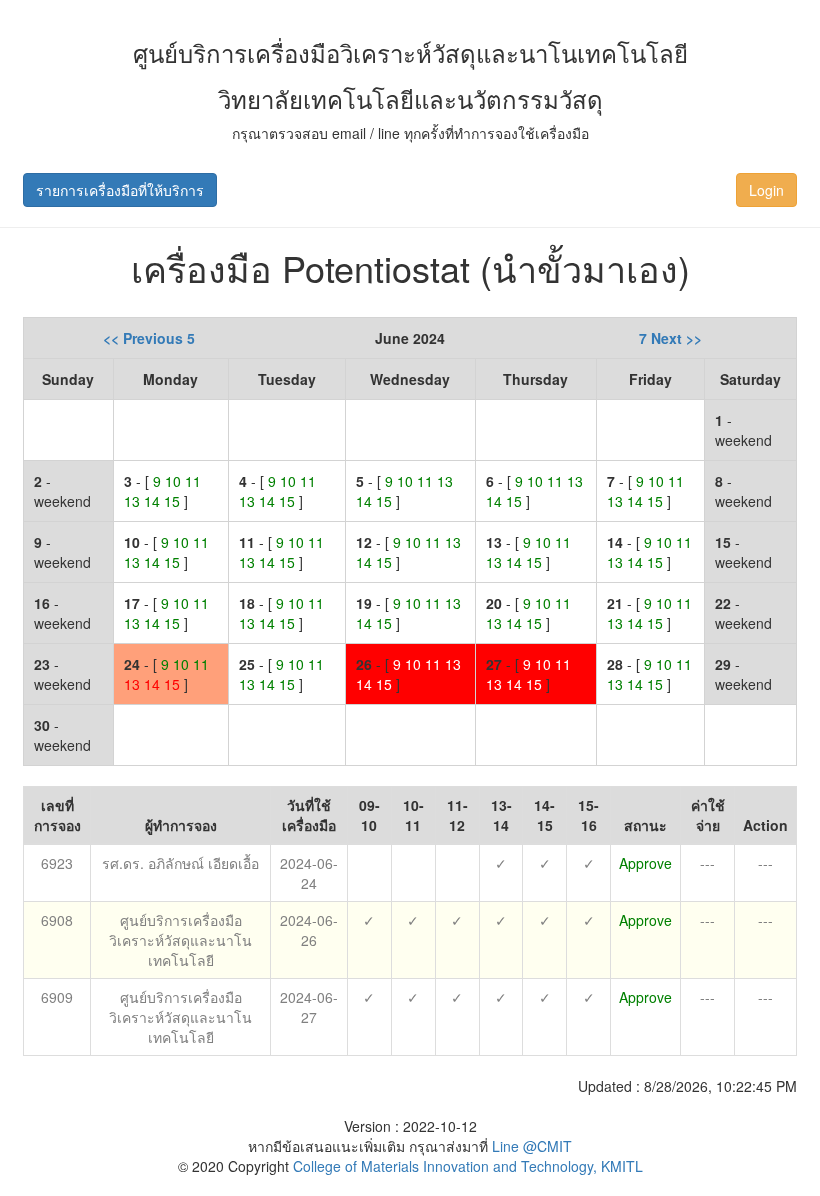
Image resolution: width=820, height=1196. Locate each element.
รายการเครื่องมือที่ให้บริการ (120, 190)
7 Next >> (670, 338)
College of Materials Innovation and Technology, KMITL (466, 1166)
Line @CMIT (532, 1146)
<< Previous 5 (149, 338)
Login (766, 190)
